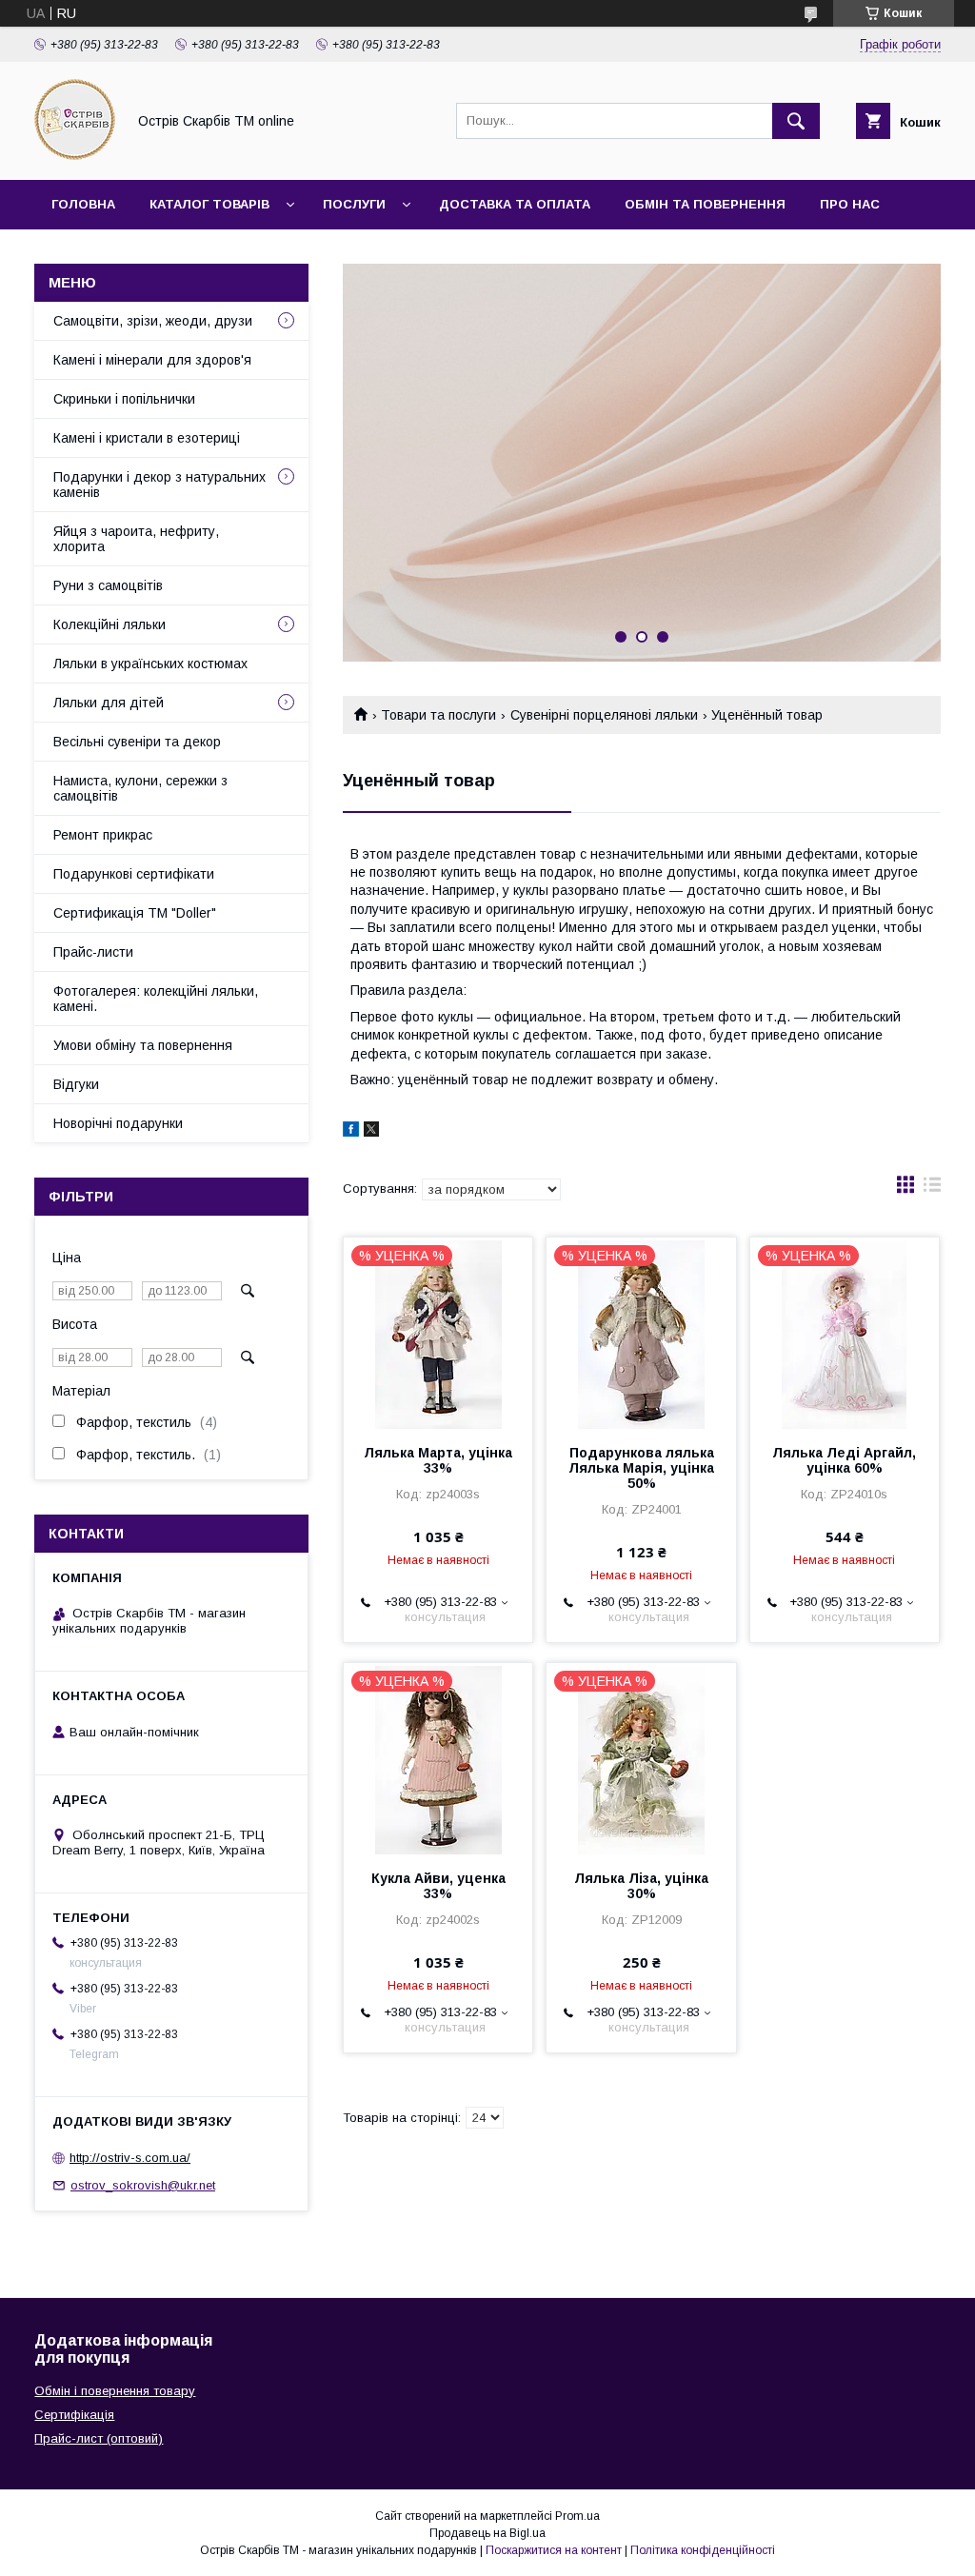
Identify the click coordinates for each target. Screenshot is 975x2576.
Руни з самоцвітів (108, 585)
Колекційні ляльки (109, 624)
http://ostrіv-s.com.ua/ (130, 2158)
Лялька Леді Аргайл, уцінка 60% (844, 1460)
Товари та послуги (438, 715)
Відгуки (76, 1084)
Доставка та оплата (515, 204)
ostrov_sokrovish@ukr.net (143, 2185)
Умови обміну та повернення (143, 1045)
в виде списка (932, 1189)
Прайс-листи (93, 952)
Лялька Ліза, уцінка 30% (641, 1886)
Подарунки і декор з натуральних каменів (159, 485)
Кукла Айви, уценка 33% (438, 1886)
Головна (83, 204)
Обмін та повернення (705, 204)
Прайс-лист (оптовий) (99, 2438)
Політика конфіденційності (703, 2550)
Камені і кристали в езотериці (147, 438)
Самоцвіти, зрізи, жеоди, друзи (153, 321)
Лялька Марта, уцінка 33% (438, 1460)
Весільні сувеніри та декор (137, 742)
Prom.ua (577, 2516)
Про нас (850, 204)
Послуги (354, 204)
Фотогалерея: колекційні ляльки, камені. (156, 999)
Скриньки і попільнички (124, 399)
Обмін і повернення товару (115, 2391)
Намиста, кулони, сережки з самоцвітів (140, 788)
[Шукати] (796, 121)
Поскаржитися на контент (554, 2550)
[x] (371, 1132)
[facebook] (351, 1132)
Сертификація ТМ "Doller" (135, 913)
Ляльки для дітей (109, 703)
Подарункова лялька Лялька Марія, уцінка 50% (641, 1468)
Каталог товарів (209, 204)
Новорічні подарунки (118, 1123)
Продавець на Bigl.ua (487, 2533)
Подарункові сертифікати (134, 874)
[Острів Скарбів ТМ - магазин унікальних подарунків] (75, 155)
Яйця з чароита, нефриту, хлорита (136, 539)
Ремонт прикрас (103, 835)
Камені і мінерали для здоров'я (152, 360)
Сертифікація (74, 2415)
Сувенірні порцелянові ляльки (604, 715)
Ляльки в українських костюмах (150, 664)
